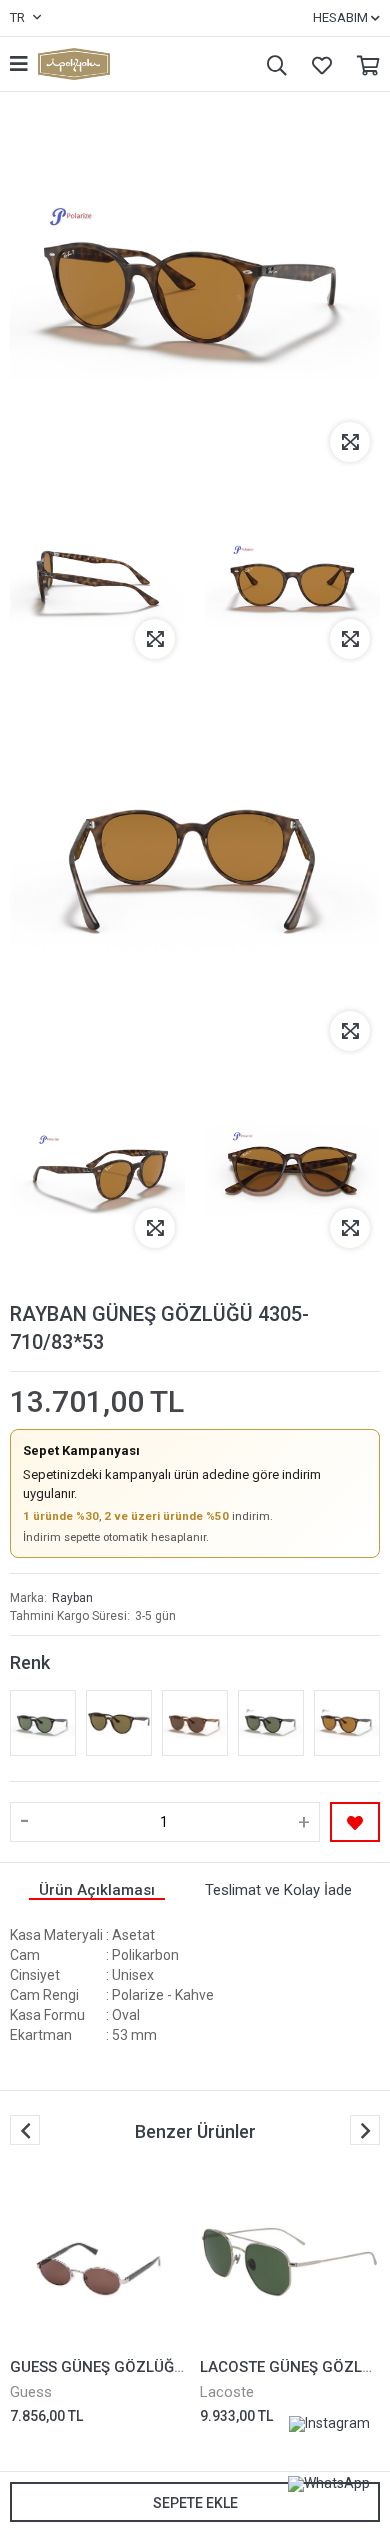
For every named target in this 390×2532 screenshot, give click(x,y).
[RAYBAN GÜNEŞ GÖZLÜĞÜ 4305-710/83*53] (347, 1723)
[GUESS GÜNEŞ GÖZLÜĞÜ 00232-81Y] (100, 2262)
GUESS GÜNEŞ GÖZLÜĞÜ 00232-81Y (138, 2367)
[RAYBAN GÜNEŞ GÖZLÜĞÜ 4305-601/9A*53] (271, 1723)
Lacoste (227, 2392)
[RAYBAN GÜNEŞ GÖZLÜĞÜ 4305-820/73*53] (195, 1723)
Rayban (72, 1598)
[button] (365, 2130)
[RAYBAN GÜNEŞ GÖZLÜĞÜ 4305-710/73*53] (119, 1723)
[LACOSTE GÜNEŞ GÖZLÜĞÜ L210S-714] (290, 2262)
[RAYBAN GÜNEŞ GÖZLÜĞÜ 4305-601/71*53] (43, 1723)
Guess (31, 2392)
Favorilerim (317, 64)
